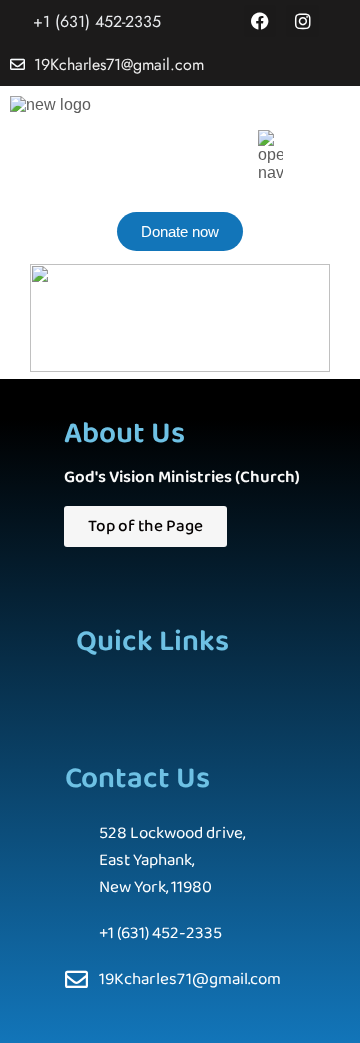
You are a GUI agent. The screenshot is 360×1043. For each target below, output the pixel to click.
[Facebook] (260, 21)
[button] (155, 692)
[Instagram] (302, 21)
